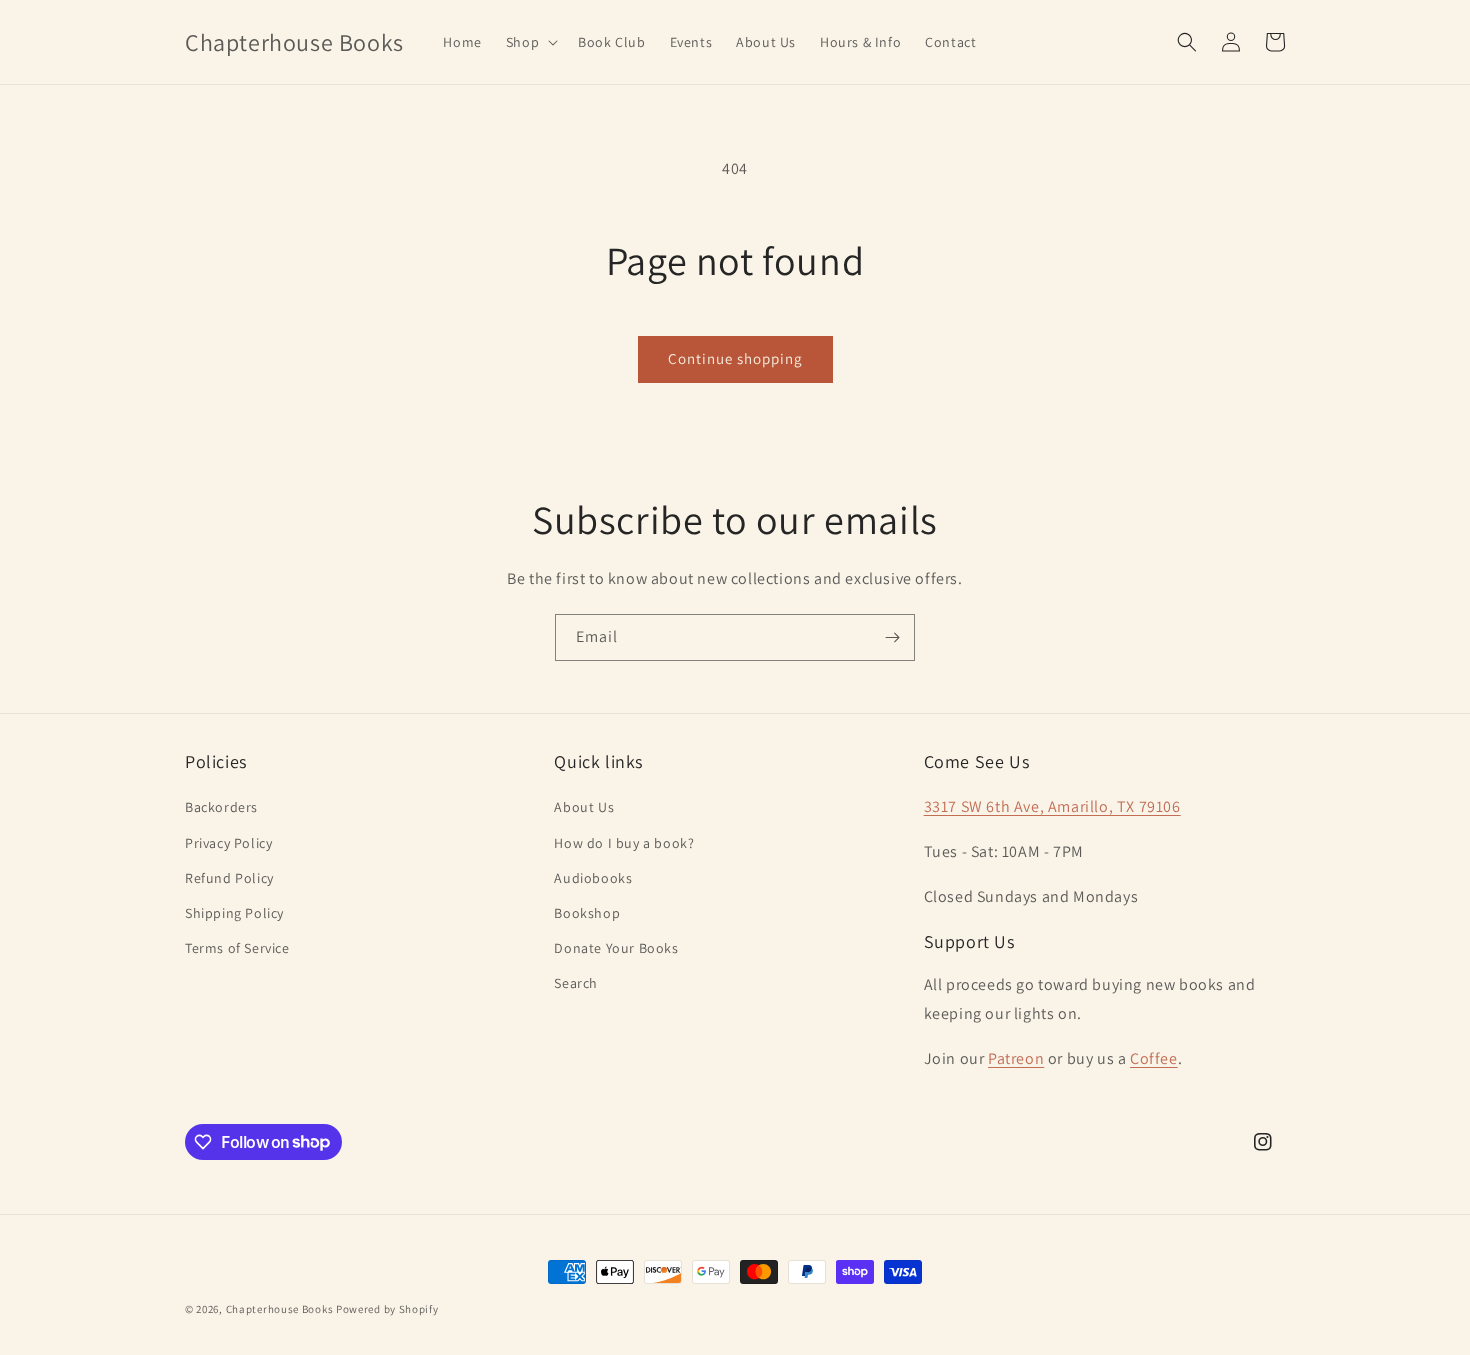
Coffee (1154, 1058)
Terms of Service (237, 948)
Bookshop (587, 913)
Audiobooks (593, 878)
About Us (584, 807)
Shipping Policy (234, 913)
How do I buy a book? (624, 843)
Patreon (1016, 1058)
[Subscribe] (892, 637)
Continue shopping (735, 358)
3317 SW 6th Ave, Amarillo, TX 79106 (1052, 806)
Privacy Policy (228, 843)
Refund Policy (229, 878)
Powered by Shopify (387, 1309)
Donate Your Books (616, 948)
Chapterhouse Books (280, 1309)
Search (576, 983)
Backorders (221, 807)
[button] (530, 42)
